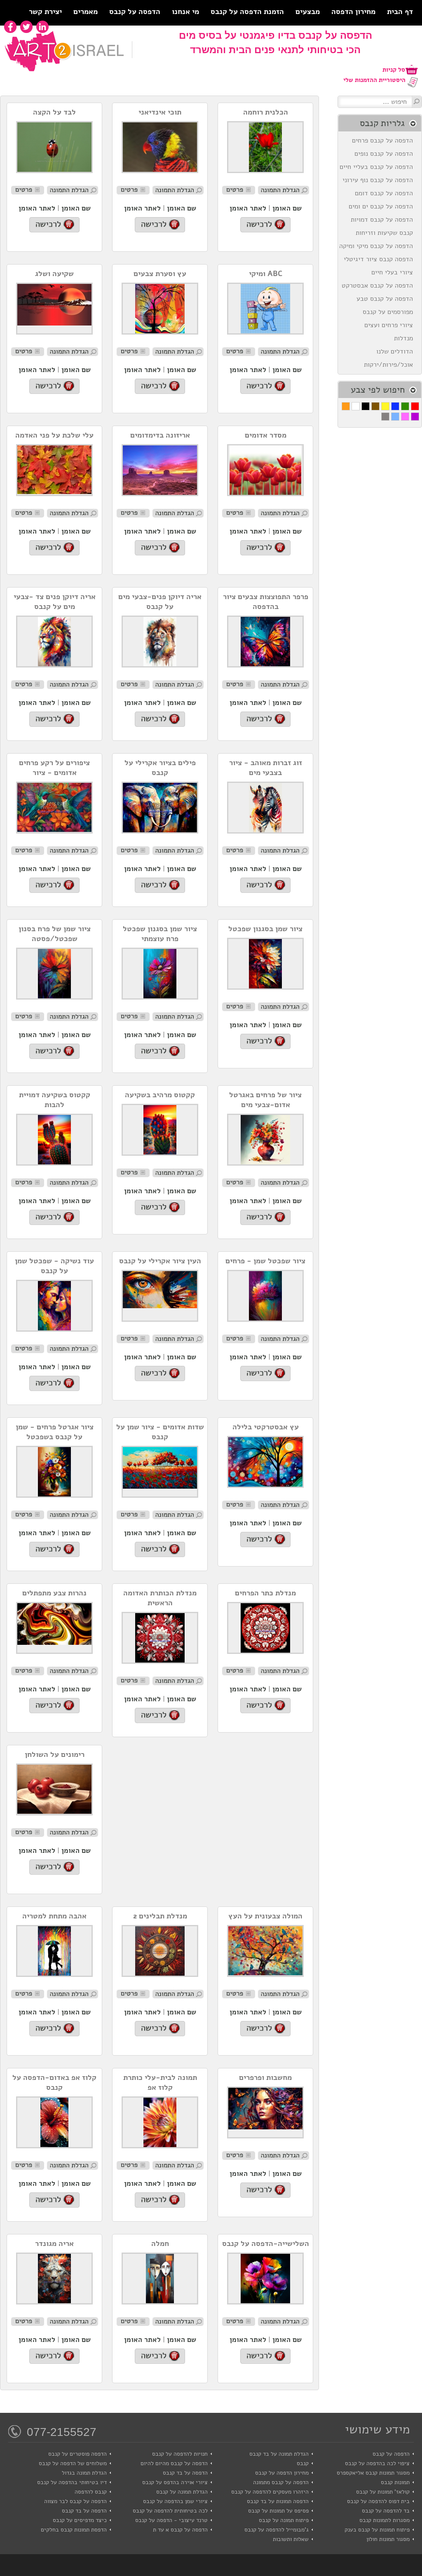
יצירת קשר (45, 12)
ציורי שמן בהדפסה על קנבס (175, 2501)
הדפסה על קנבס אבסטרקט (379, 286)
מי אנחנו (185, 12)
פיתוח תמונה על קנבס (284, 2520)
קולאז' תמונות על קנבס (383, 2492)
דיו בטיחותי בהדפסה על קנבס (72, 2482)
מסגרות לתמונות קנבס (384, 2520)
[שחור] (366, 406)
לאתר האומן (248, 208)
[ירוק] (405, 406)
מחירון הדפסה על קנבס (282, 2473)
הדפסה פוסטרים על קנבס (77, 2454)
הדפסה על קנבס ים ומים (383, 206)
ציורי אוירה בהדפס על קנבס (175, 2482)
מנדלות (406, 338)
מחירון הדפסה (353, 12)
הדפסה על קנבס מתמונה (281, 2482)
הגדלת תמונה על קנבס (182, 2492)
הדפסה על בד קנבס (185, 2473)
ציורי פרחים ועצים (391, 325)
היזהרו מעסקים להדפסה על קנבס (270, 2492)
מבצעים (308, 12)
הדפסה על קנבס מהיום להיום (174, 2463)
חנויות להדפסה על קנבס (180, 2454)
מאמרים (86, 12)
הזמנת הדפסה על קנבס (247, 12)
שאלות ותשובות (291, 2539)
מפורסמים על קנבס (390, 312)
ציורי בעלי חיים (394, 272)
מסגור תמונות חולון (388, 2539)
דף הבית (400, 12)
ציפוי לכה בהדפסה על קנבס (377, 2463)
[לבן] (356, 406)
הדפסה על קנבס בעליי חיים (378, 167)
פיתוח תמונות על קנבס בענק (377, 2530)
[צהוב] (385, 406)
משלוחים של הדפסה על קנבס (73, 2463)
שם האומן (287, 208)
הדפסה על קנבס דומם (386, 193)
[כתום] (346, 406)
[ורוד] (405, 417)
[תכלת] (395, 417)
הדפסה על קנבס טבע (387, 299)
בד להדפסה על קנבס (386, 2511)
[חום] (375, 406)
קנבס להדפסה (91, 2492)
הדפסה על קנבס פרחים (384, 141)
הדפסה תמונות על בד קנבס (278, 2501)
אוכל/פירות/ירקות (390, 365)
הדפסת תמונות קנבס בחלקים (74, 2530)
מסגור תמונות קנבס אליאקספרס (373, 2473)
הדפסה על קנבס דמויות (384, 220)
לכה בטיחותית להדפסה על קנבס (170, 2511)
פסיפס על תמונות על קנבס (278, 2511)
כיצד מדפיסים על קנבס (80, 2520)
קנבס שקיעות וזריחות (386, 233)
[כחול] (395, 406)
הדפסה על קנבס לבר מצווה (75, 2501)
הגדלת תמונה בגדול (84, 2473)
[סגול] (415, 417)
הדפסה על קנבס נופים (386, 154)
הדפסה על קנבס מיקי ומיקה (378, 246)
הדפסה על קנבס (135, 12)
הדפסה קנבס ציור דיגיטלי (380, 259)
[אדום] (415, 406)
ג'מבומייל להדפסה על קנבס (277, 2530)
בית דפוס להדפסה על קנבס (378, 2501)
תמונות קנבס (395, 2482)
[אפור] (385, 417)
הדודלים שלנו (397, 351)
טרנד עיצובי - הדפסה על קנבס (171, 2520)
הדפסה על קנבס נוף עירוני (380, 180)
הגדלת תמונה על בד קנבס (279, 2454)
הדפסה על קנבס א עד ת (180, 2530)
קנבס (303, 2463)
